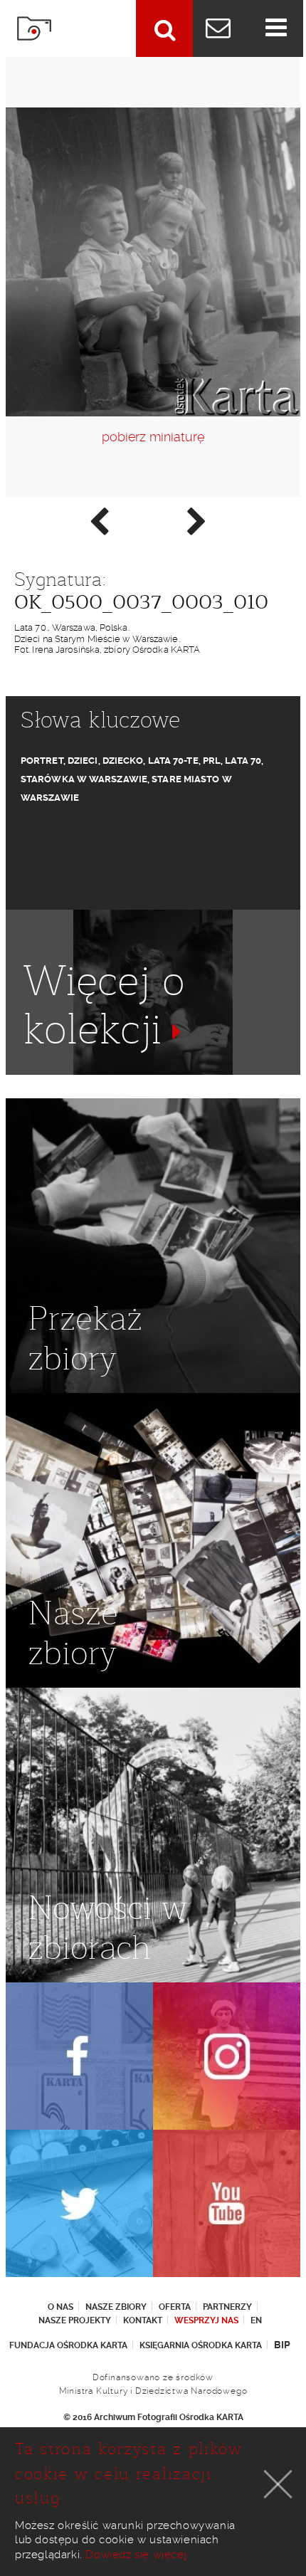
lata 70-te (173, 761)
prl (212, 761)
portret (42, 761)
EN (256, 2320)
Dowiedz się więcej (136, 2555)
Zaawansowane (164, 28)
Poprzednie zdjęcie (98, 520)
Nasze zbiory (116, 2307)
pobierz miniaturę (153, 437)
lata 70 (243, 761)
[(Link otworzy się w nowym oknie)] (79, 2056)
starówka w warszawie (84, 779)
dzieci (83, 761)
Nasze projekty (75, 2320)
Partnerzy (227, 2307)
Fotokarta (34, 28)
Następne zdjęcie (196, 520)
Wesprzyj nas (206, 2320)
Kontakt (143, 2320)
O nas (60, 2307)
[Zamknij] (278, 2484)
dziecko (123, 761)
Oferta (175, 2307)
